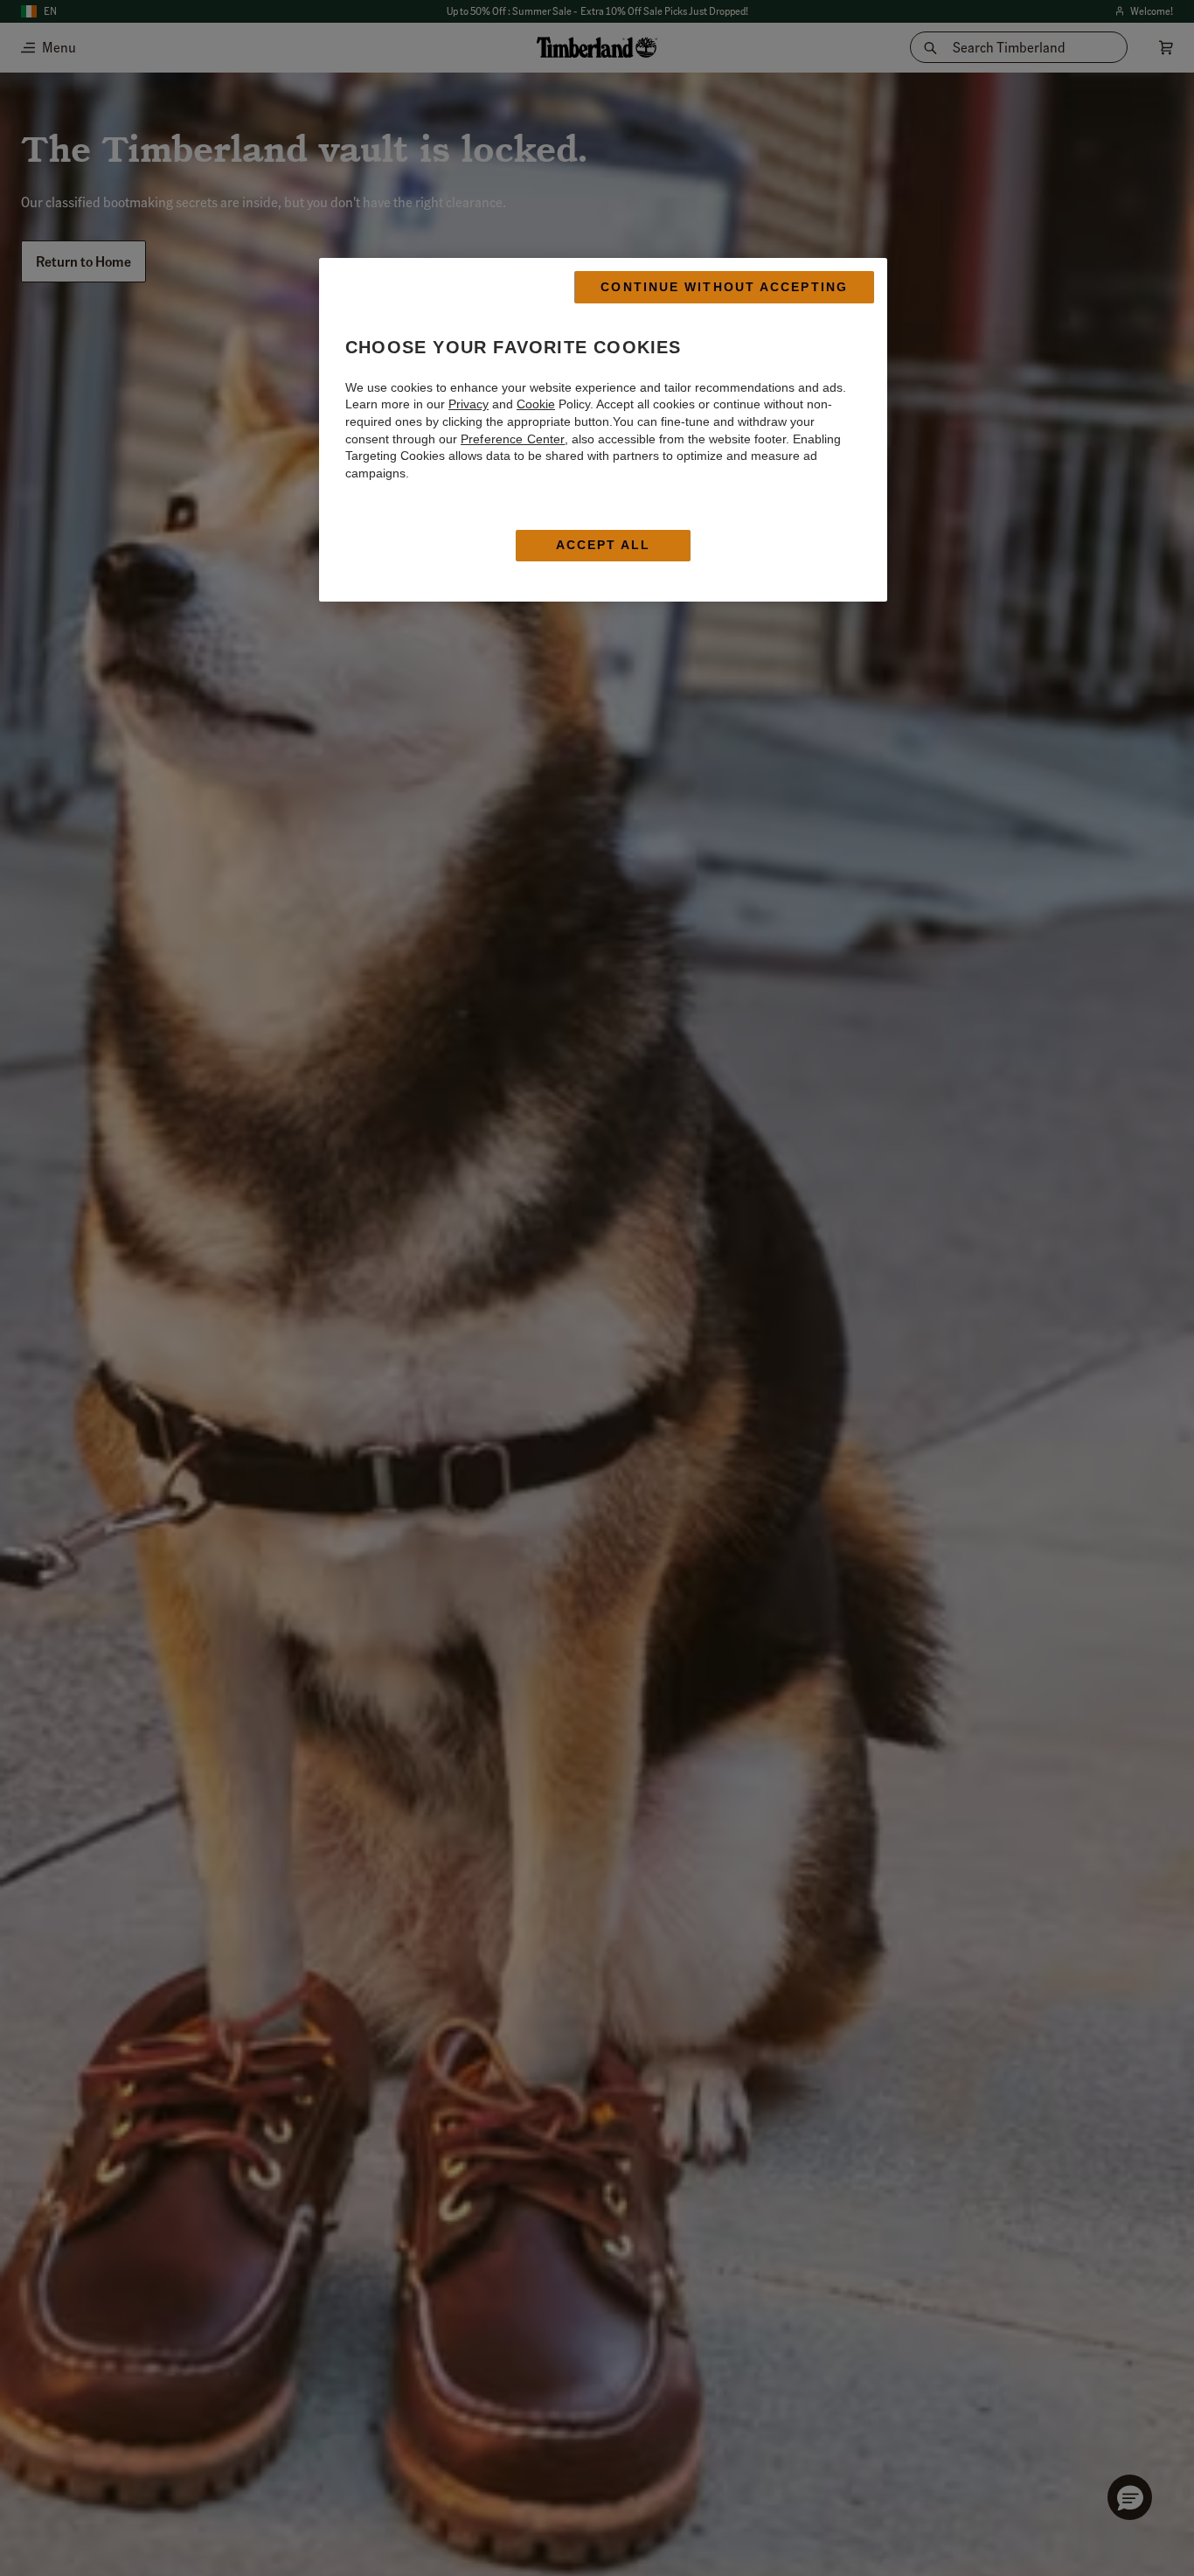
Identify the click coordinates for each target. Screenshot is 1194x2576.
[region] (603, 430)
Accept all (604, 545)
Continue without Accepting (724, 287)
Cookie (536, 404)
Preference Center (513, 438)
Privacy (469, 404)
